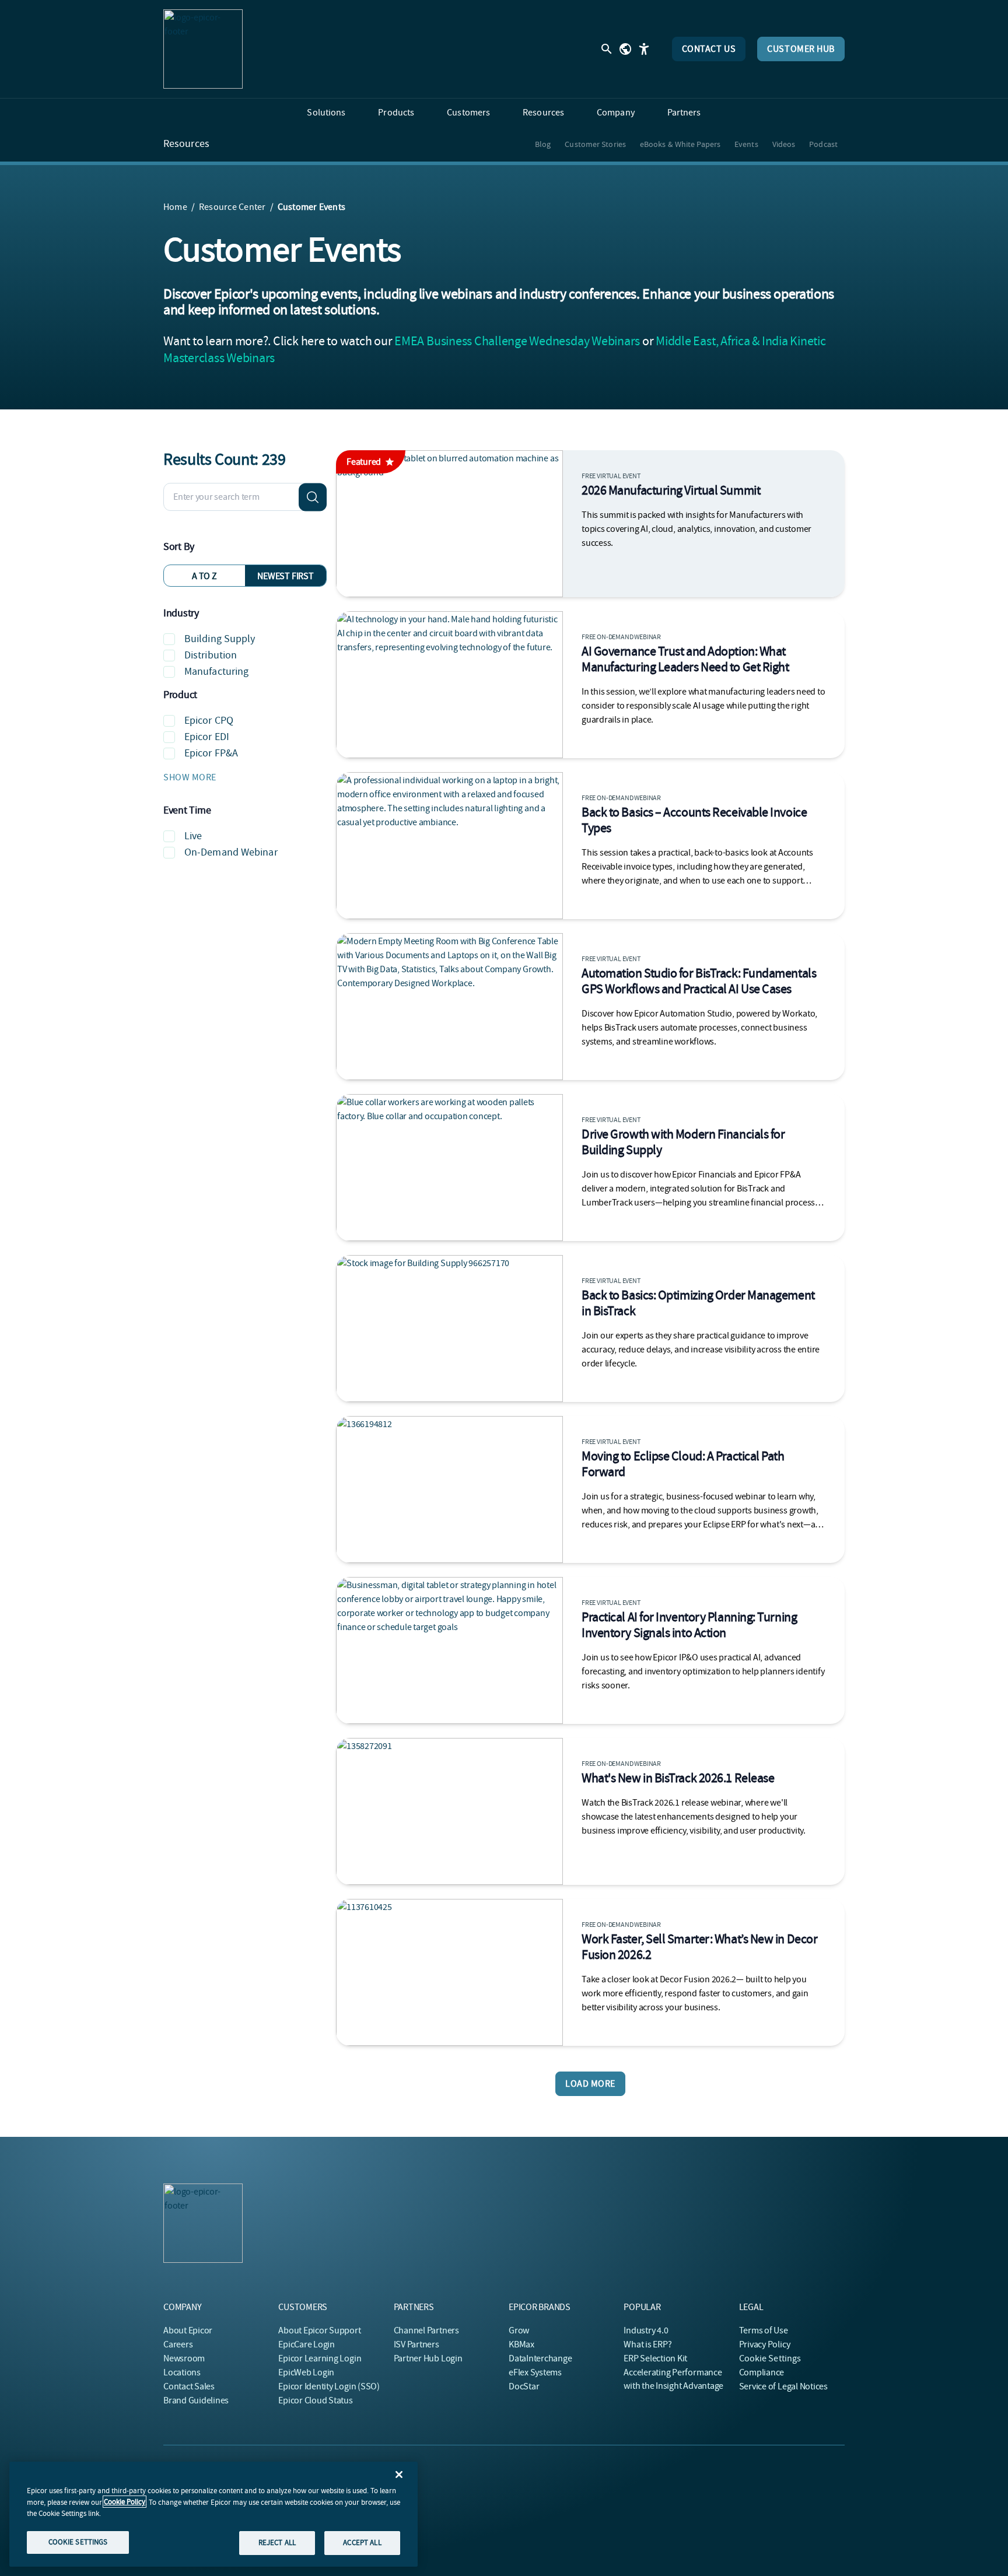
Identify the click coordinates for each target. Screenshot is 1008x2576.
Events (746, 144)
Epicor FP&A (211, 753)
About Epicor (188, 2330)
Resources (186, 144)
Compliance (762, 2372)
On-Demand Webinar (231, 852)
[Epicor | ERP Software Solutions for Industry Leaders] (203, 49)
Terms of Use (764, 2330)
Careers (178, 2344)
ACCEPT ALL (362, 2542)
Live (193, 836)
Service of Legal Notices (783, 2386)
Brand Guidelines (196, 2400)
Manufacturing (216, 672)
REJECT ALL (277, 2542)
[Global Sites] (625, 49)
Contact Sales (189, 2386)
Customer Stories (595, 144)
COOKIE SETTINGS (78, 2542)
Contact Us (709, 49)
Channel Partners (426, 2330)
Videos (784, 144)
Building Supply (220, 639)
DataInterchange (540, 2358)
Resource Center (232, 207)
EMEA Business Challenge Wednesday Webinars (517, 341)
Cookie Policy (125, 2502)
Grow (519, 2330)
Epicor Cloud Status (315, 2400)
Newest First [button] (285, 576)
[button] (245, 777)
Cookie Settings (770, 2358)
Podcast (823, 144)
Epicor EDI (207, 737)
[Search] (313, 497)
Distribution (211, 655)
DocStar (524, 2386)
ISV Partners (416, 2344)
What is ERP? (647, 2344)
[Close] (399, 2475)
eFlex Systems (535, 2372)
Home (175, 207)
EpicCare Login (307, 2344)
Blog (543, 144)
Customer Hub (801, 49)
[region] (213, 2514)
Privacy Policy (765, 2344)
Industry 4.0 (646, 2330)
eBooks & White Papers (680, 144)
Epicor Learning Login (320, 2358)
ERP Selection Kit (655, 2358)
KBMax (521, 2344)
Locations (182, 2372)
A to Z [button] (204, 576)
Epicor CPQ (209, 721)
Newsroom (184, 2358)
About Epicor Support (319, 2330)
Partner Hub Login (428, 2358)
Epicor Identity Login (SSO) (329, 2386)
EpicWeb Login (306, 2372)
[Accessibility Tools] (644, 49)
